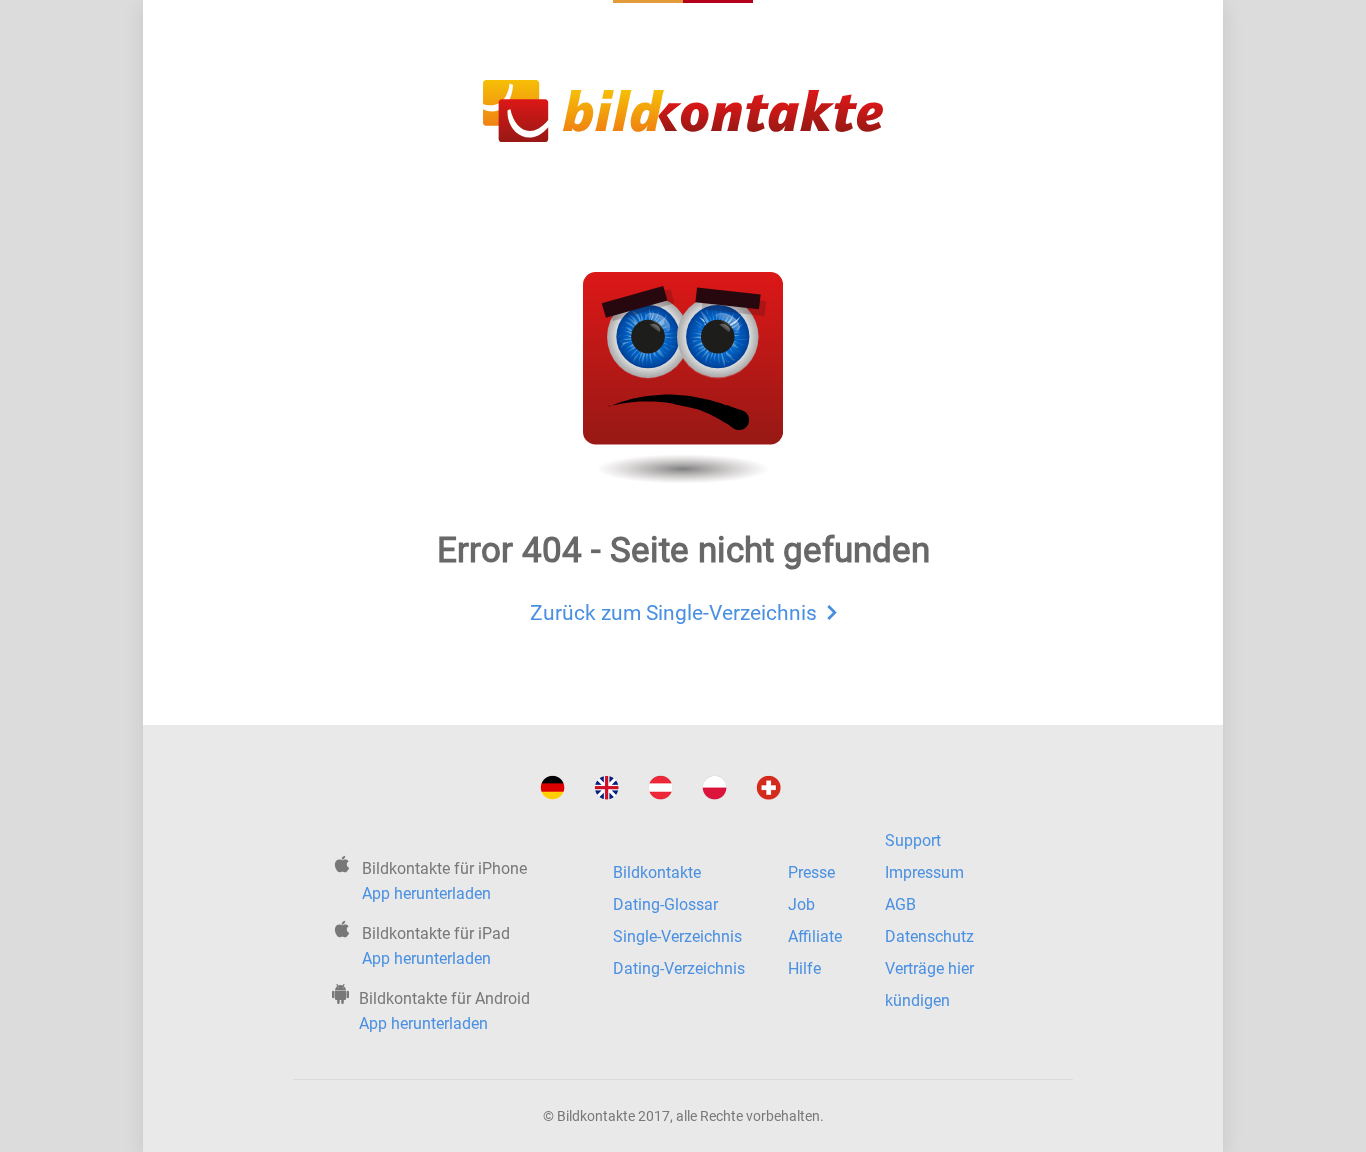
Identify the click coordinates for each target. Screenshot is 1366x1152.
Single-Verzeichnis (677, 936)
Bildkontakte (657, 872)
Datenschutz (929, 936)
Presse (811, 872)
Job (801, 904)
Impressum (924, 872)
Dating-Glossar (665, 904)
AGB (900, 904)
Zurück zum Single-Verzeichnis (673, 612)
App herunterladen (426, 893)
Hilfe (804, 968)
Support (913, 840)
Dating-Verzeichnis (679, 968)
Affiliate (815, 936)
